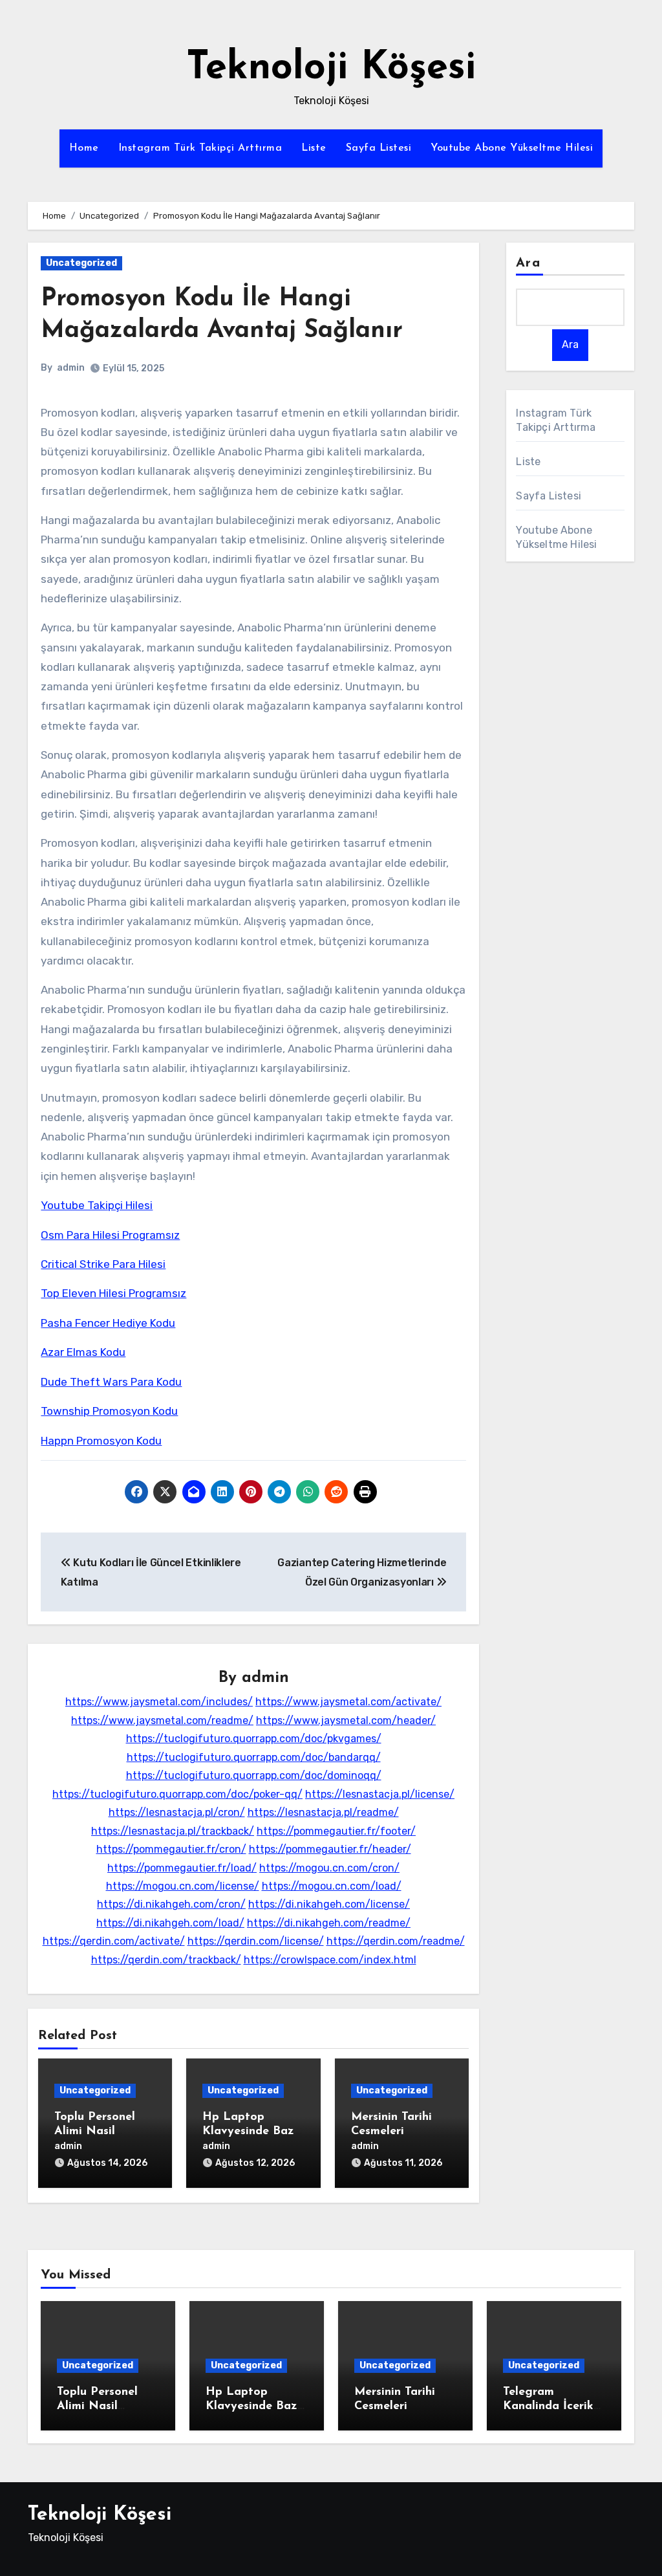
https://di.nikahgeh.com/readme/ (329, 1923)
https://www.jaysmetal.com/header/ (346, 1720)
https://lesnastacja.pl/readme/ (323, 1812)
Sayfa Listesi (379, 148)
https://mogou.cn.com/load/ (332, 1886)
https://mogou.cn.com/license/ (183, 1886)
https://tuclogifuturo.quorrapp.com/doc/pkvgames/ (254, 1739)
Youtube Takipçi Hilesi (97, 1205)
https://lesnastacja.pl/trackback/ (173, 1831)
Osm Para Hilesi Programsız (110, 1235)
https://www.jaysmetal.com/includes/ (159, 1702)
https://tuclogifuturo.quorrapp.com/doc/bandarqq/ (254, 1757)
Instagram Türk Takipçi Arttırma (200, 148)
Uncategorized (81, 263)
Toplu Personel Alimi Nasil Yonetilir (95, 2131)
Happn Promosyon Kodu (101, 1441)
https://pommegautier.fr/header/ (330, 1849)
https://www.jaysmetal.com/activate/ (348, 1702)
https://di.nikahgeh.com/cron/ (171, 1904)
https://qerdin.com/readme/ (396, 1941)
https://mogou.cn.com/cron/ (329, 1868)
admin (71, 368)
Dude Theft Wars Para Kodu (111, 1382)
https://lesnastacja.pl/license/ (380, 1794)
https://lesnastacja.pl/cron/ (177, 1812)
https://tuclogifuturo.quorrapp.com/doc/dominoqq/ (254, 1775)
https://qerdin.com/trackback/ (166, 1960)
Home (84, 148)
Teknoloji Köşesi (331, 69)
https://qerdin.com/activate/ (114, 1941)
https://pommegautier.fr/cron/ (171, 1849)
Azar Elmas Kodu (83, 1352)
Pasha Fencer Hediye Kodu (108, 1323)
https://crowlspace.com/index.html (330, 1960)
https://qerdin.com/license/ (256, 1941)
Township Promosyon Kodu (109, 1411)
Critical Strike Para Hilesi (103, 1264)
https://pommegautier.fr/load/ (182, 1868)
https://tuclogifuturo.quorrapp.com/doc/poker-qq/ (177, 1794)
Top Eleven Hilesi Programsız (113, 1293)
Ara (528, 263)
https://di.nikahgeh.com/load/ (170, 1923)
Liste (314, 148)
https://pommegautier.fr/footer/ (336, 1831)
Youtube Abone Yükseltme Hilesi (512, 148)
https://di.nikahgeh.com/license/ (329, 1904)
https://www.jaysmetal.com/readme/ (162, 1720)
